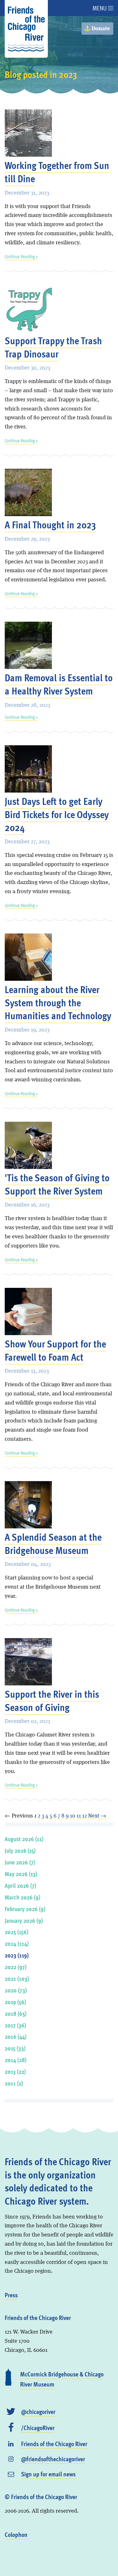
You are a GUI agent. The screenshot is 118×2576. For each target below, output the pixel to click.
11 (79, 1816)
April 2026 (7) (20, 1885)
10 (73, 1816)
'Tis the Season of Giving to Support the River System (57, 1184)
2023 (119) (17, 1955)
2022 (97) (16, 1967)
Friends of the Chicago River (54, 2444)
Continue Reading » (21, 256)
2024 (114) (17, 1943)
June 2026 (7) (20, 1862)
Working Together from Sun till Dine (57, 172)
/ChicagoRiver (38, 2428)
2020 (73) (16, 1990)
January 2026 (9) (24, 1920)
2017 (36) (15, 2025)
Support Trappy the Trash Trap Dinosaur (53, 347)
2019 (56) (15, 2002)
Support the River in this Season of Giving (52, 1700)
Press (11, 2295)
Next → (97, 1816)
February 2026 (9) (25, 1909)
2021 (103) (17, 1978)
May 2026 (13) (21, 1874)
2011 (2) (14, 2083)
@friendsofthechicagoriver (53, 2459)
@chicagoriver (38, 2411)
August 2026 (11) (24, 1839)
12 (84, 1816)
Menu (100, 8)
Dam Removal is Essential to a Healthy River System (59, 684)
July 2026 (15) (20, 1850)
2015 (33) (15, 2048)
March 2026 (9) (22, 1897)
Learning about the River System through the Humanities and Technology (58, 1002)
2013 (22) (15, 2071)
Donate (100, 29)
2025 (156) (17, 1932)
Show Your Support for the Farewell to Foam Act (55, 1350)
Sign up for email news (48, 2474)
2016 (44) (16, 2036)
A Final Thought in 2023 (50, 524)
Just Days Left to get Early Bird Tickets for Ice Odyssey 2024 (57, 814)
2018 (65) (16, 2013)
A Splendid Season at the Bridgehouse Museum (53, 1543)
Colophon (16, 2534)
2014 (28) (16, 2060)
